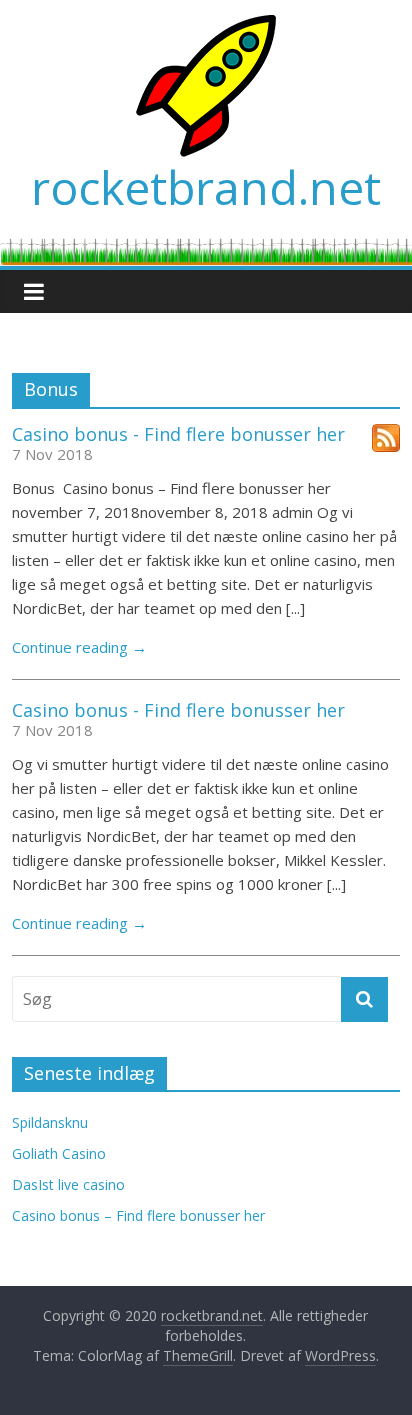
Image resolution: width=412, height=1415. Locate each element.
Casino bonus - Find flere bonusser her (178, 434)
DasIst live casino (68, 1184)
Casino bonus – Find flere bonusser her (138, 1215)
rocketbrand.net (206, 187)
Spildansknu (50, 1122)
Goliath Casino (59, 1153)
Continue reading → (79, 647)
